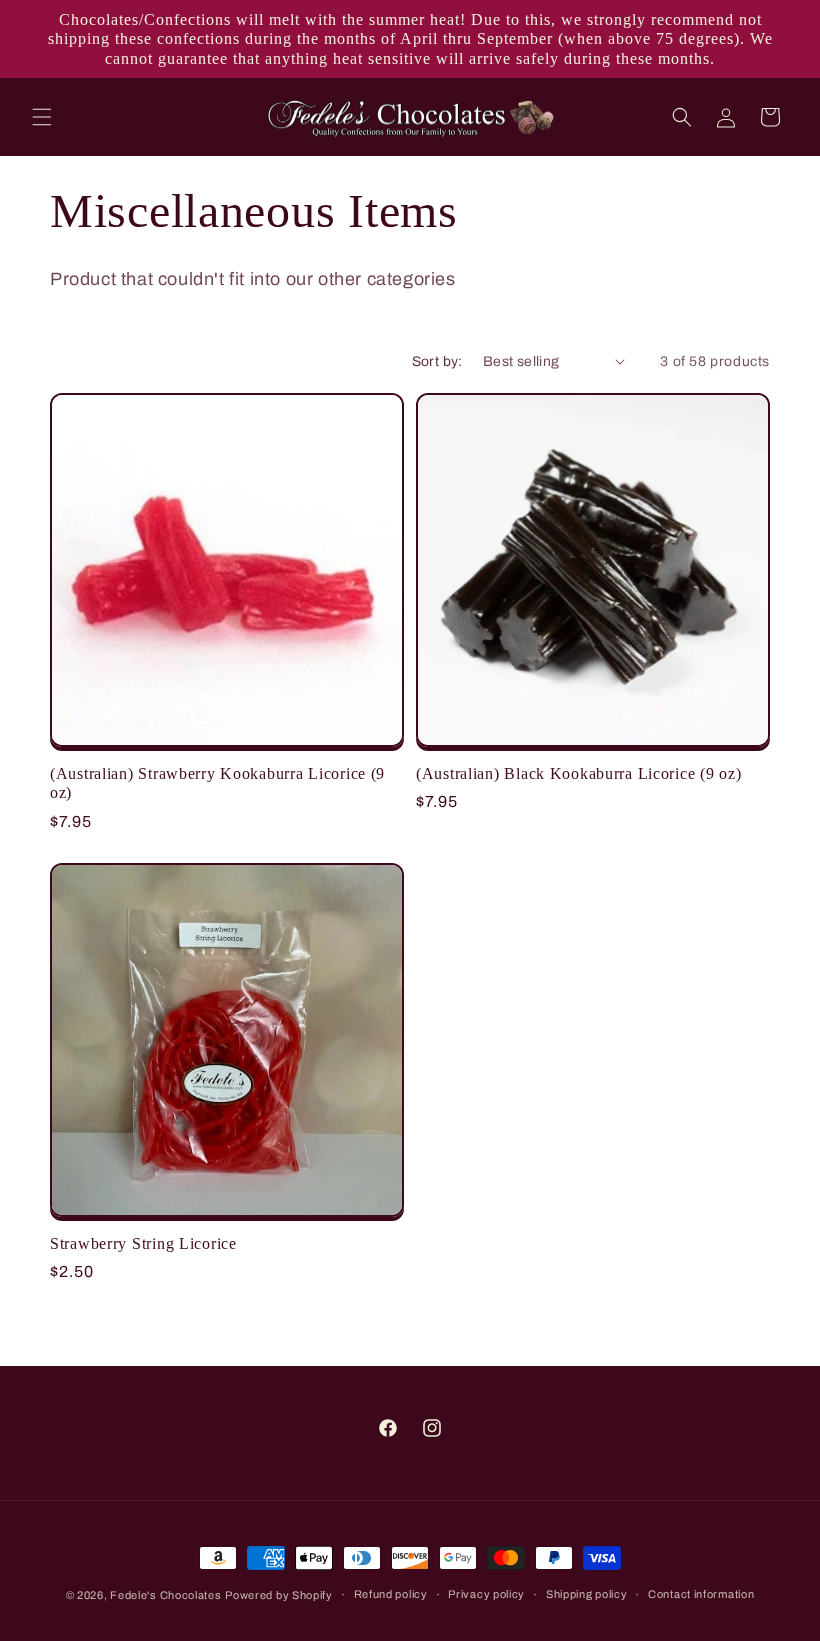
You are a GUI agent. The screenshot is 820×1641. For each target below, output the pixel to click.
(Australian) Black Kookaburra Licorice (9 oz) (578, 773)
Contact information (701, 1594)
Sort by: (437, 361)
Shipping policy (587, 1594)
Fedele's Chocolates (165, 1595)
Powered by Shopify (279, 1595)
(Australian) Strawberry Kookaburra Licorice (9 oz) (217, 783)
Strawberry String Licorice (143, 1243)
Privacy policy (486, 1594)
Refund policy (391, 1594)
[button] (42, 117)
